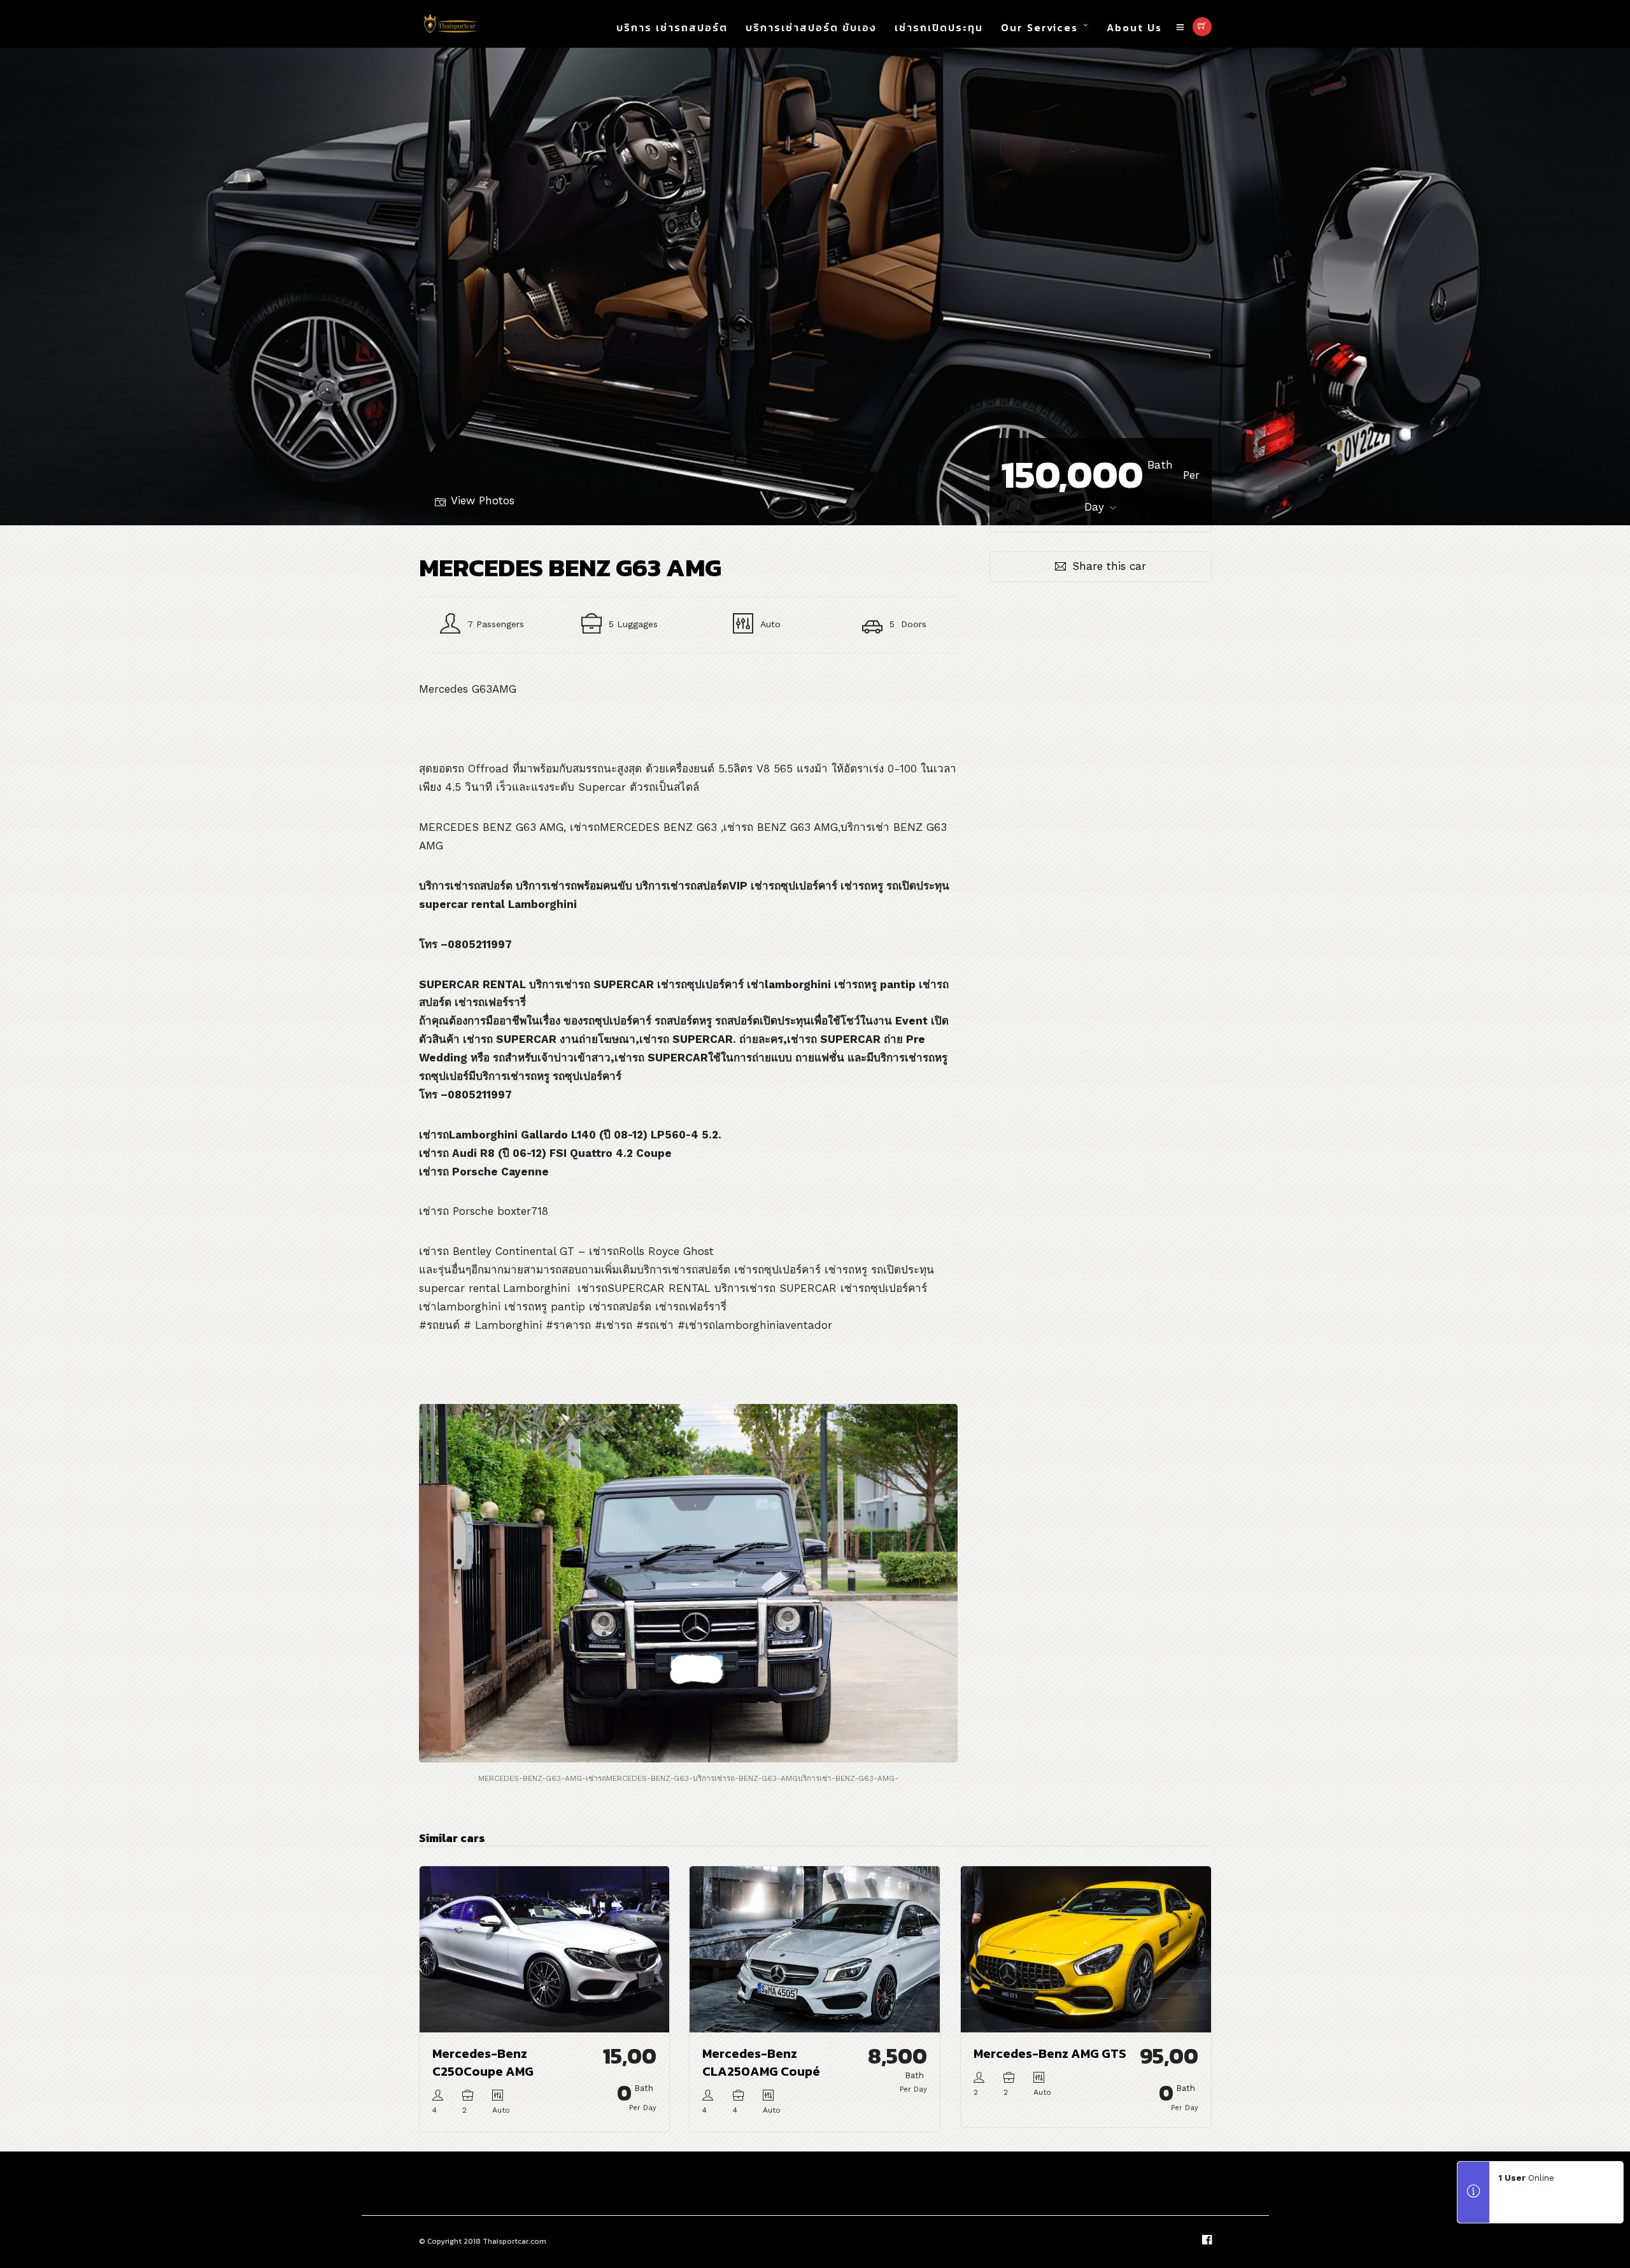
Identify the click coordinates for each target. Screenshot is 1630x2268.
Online (1527, 2178)
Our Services (1039, 27)
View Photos (483, 500)
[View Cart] (1202, 27)
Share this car (1109, 566)
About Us (1134, 27)
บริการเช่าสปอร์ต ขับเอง (811, 27)
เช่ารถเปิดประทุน (939, 27)
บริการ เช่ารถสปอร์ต (672, 27)
